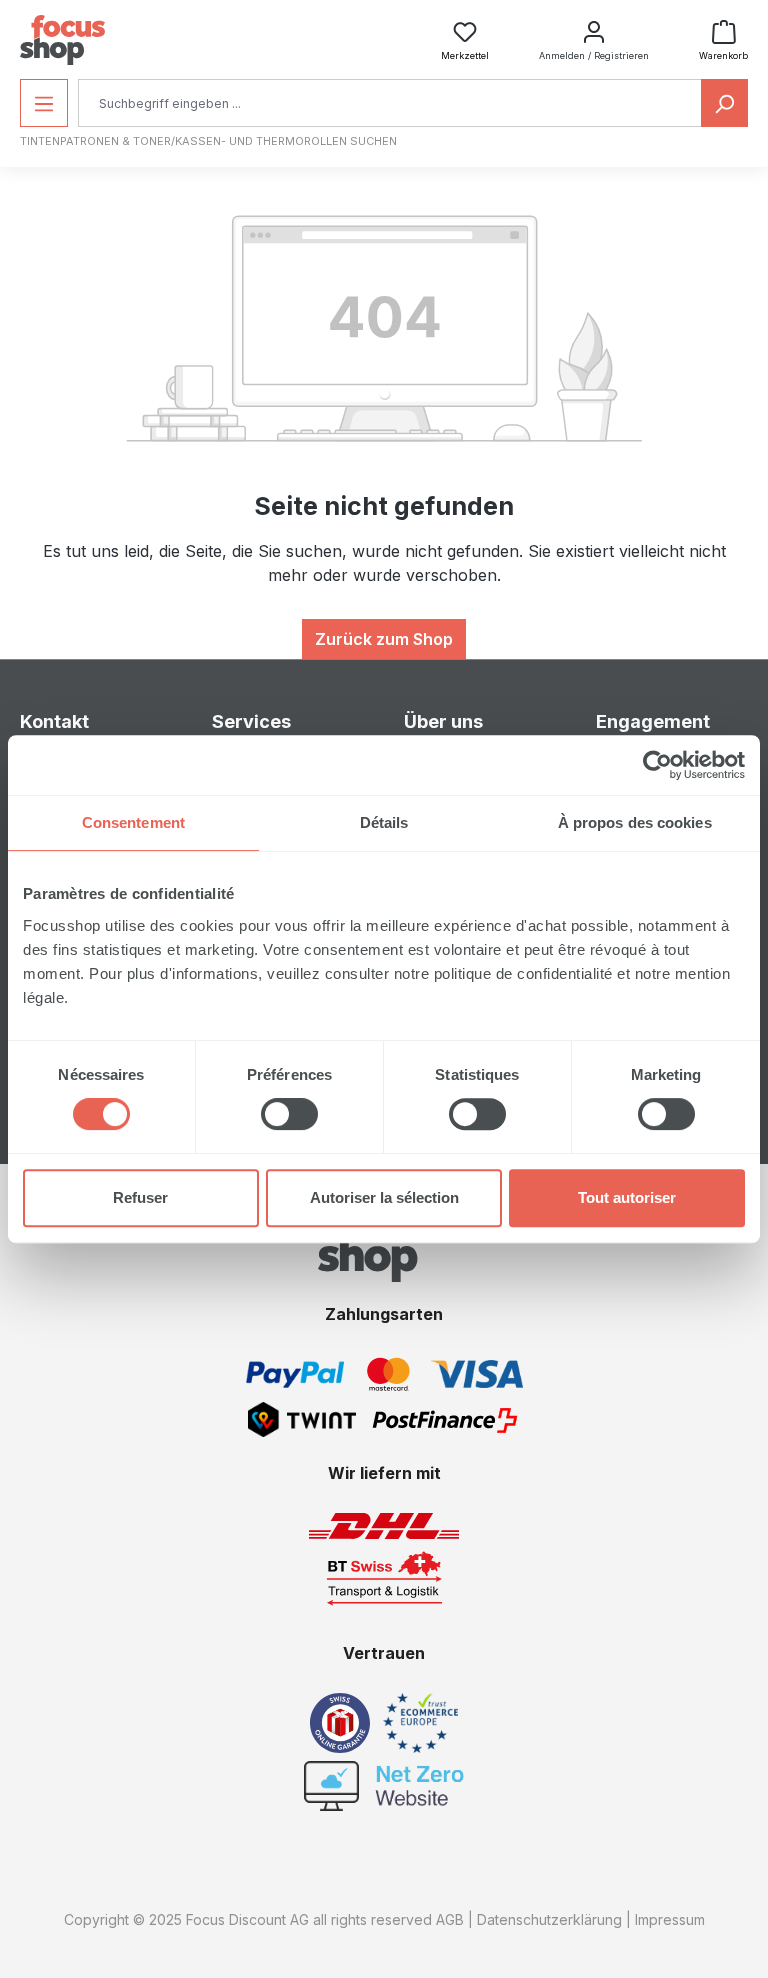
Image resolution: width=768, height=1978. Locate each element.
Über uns (443, 721)
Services (251, 721)
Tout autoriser (627, 1197)
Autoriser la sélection (384, 1197)
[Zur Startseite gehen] (62, 40)
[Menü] (44, 103)
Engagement (653, 721)
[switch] (289, 1114)
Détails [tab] (384, 822)
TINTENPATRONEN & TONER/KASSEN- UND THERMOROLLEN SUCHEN (208, 141)
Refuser (140, 1197)
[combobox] (390, 103)
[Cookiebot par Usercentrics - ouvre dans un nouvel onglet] (657, 765)
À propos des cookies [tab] (635, 822)
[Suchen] (724, 103)
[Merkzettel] (465, 26)
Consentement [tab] (133, 822)
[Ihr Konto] (594, 26)
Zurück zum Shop (384, 639)
